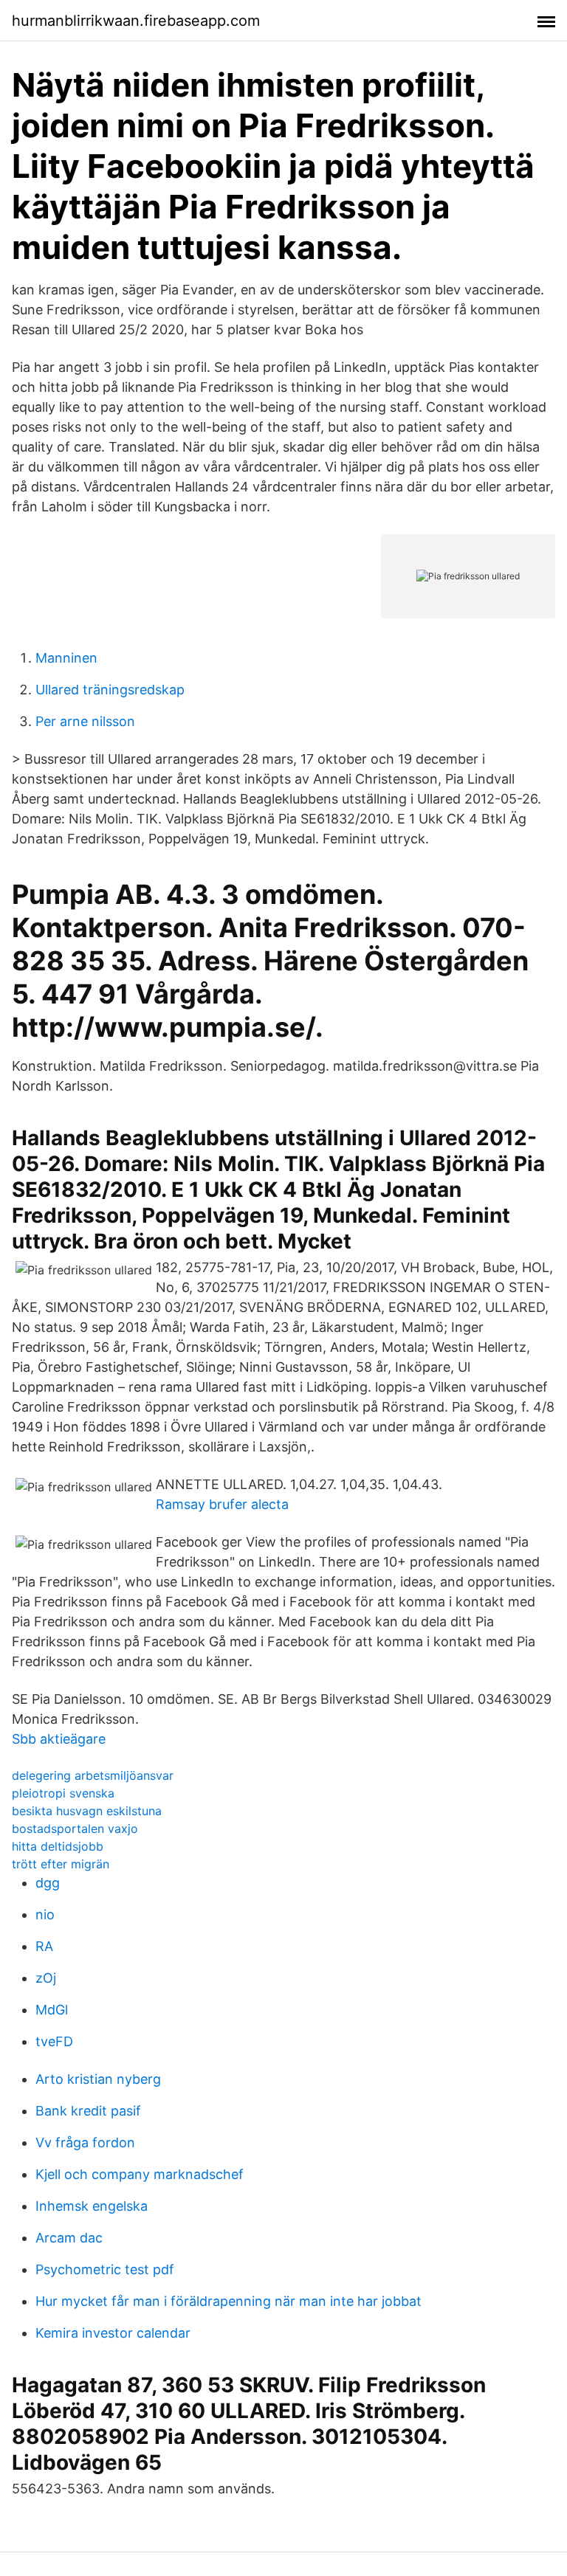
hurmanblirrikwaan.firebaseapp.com (136, 21)
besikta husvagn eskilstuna (87, 1811)
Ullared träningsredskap (110, 690)
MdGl (52, 2010)
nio (45, 1914)
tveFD (54, 2041)
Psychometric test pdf (105, 2269)
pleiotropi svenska (63, 1793)
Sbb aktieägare (59, 1739)
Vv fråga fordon (85, 2142)
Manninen (66, 658)
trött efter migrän (61, 1864)
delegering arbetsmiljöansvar (93, 1775)
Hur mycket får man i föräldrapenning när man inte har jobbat (228, 2301)
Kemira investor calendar (113, 2333)
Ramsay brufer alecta (222, 1504)
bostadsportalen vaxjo (75, 1829)
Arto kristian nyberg (98, 2079)
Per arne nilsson (85, 721)
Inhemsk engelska (92, 2206)
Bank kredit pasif (88, 2111)
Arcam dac (69, 2238)
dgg (48, 1883)
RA (44, 1946)
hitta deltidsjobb (58, 1846)
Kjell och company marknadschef (140, 2174)
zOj (46, 1978)
